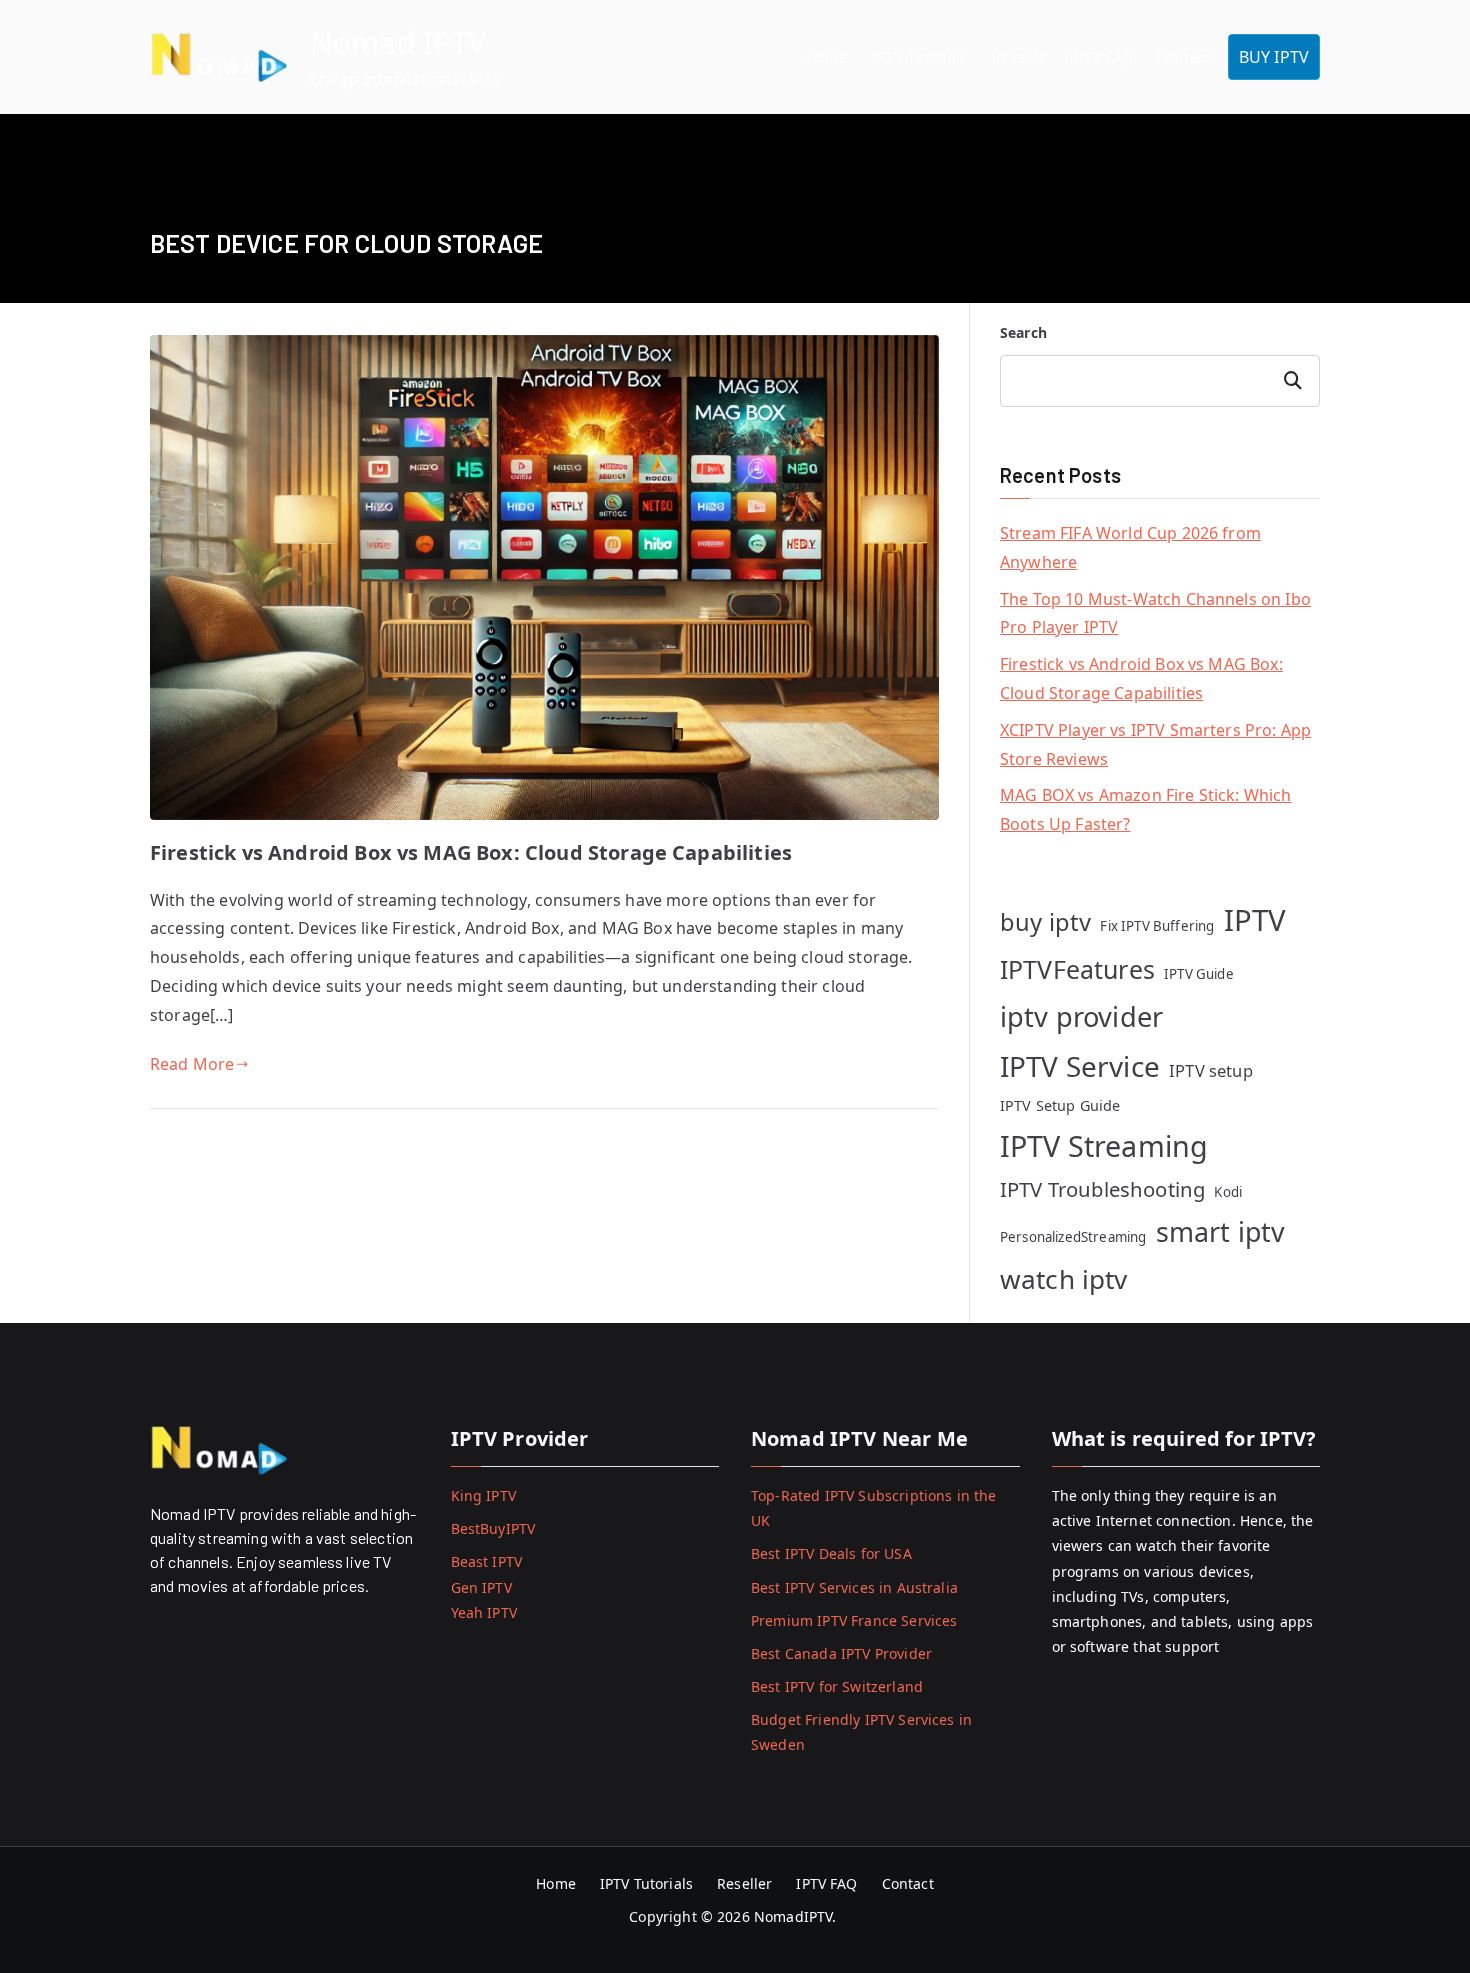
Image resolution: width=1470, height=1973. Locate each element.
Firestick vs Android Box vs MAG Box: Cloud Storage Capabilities (471, 852)
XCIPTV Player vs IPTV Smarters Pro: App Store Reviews (1155, 744)
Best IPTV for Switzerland (837, 1686)
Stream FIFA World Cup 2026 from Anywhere (1130, 547)
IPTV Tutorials (919, 56)
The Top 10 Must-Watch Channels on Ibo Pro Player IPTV (1155, 613)
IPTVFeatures (1077, 969)
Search (1023, 332)
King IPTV (483, 1495)
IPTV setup (1211, 1070)
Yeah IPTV (484, 1612)
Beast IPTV (487, 1561)
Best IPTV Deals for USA (831, 1553)
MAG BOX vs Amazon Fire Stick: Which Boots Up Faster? (1146, 809)
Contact (1184, 56)
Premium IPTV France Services (854, 1620)
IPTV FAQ (1100, 56)
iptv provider (1081, 1016)
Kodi (1228, 1192)
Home (826, 56)
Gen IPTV (481, 1587)
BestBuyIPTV (493, 1528)
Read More (192, 1064)
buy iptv (1045, 922)
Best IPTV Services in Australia (854, 1587)
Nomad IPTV (398, 42)
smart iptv (1221, 1231)
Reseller (1018, 56)
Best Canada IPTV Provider (841, 1653)
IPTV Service (1080, 1066)
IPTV (1255, 920)
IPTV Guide (1199, 974)
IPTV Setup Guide (1060, 1105)
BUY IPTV (1274, 57)
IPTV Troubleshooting (1102, 1189)
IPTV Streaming (1104, 1145)
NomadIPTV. (797, 1916)
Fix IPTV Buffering (1157, 926)
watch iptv (1064, 1279)
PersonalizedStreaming (1073, 1237)
